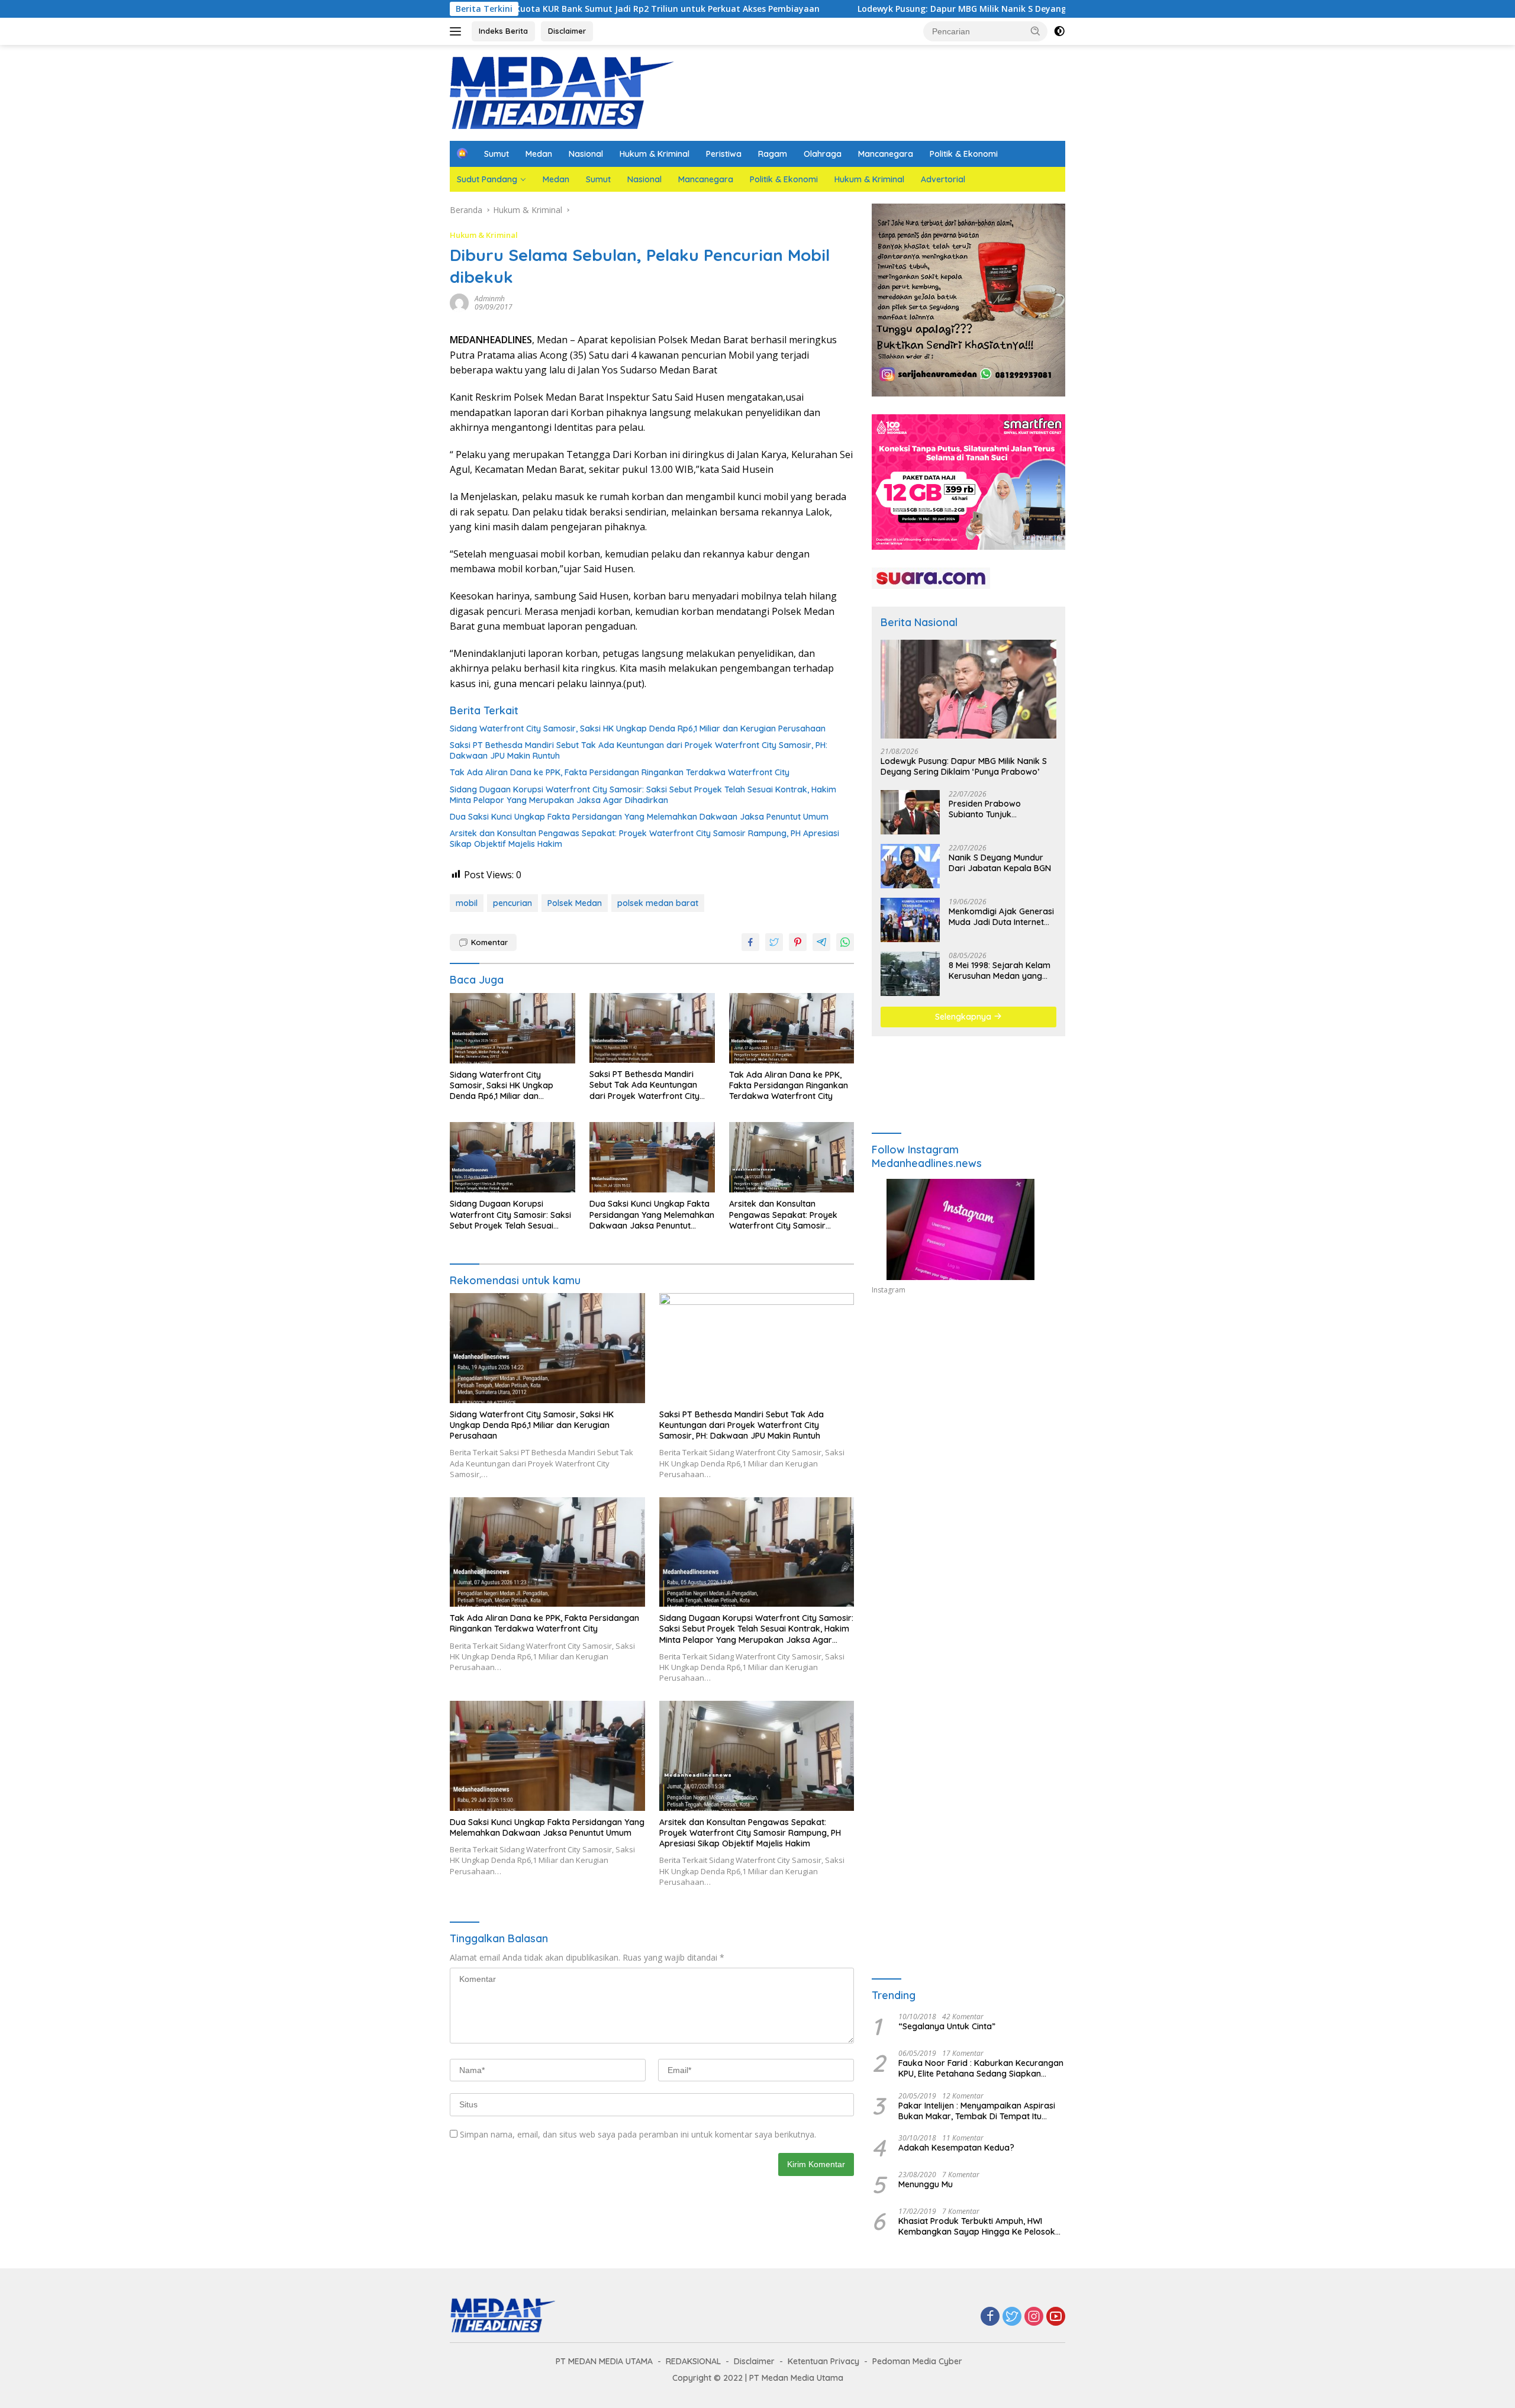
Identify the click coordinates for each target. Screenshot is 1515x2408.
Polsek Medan (575, 903)
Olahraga (823, 154)
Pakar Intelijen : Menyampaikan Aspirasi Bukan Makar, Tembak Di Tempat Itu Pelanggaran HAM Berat (977, 2111)
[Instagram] (1034, 2317)
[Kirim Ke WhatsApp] (845, 942)
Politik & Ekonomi (964, 154)
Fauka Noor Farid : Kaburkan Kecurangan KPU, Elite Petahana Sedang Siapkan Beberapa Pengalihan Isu (981, 2068)
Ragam (773, 154)
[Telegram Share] (821, 942)
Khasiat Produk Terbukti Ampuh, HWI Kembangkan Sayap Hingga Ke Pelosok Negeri (977, 2226)
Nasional (586, 154)
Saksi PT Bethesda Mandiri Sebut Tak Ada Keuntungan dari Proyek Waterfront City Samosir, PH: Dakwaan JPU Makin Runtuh (639, 750)
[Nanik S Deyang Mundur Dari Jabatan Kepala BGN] (910, 866)
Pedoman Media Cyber (917, 2361)
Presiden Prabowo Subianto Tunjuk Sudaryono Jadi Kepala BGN (995, 809)
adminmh (490, 299)
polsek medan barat (658, 903)
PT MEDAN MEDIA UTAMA (604, 2361)
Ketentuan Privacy (823, 2361)
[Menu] (458, 31)
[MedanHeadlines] (562, 92)
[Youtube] (1056, 2317)
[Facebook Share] (750, 942)
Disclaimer (567, 31)
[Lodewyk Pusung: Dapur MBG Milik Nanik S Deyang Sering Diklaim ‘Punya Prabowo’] (968, 689)
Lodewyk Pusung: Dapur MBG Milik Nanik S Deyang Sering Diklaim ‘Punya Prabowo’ (888, 9)
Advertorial (943, 179)
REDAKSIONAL (693, 2361)
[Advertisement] (968, 1413)
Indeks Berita (503, 31)
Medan (539, 154)
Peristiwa (724, 154)
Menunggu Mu (926, 2184)
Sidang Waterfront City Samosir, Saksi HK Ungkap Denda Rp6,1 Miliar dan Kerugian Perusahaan (638, 728)
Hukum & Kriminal (655, 154)
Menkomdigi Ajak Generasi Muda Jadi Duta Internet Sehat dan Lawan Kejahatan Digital (1001, 917)
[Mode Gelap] (1059, 31)
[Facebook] (990, 2317)
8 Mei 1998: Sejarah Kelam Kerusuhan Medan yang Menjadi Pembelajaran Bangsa (1000, 971)
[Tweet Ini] (774, 942)
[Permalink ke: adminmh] (459, 302)
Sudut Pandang (487, 179)
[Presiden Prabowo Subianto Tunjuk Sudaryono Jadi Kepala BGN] (910, 812)
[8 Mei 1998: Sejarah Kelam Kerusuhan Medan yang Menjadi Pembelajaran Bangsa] (910, 974)
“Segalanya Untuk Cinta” (947, 2026)
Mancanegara (886, 154)
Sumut (497, 154)
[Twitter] (1012, 2317)
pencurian (512, 903)
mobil (467, 903)
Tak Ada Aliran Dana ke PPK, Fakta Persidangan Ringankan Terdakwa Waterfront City (620, 772)
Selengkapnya (964, 1017)
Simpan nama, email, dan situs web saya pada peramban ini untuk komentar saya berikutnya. (638, 2134)
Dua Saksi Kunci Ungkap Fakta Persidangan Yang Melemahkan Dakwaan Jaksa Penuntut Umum (639, 817)
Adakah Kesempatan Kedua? (956, 2148)
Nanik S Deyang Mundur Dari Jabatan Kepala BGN (1000, 863)
